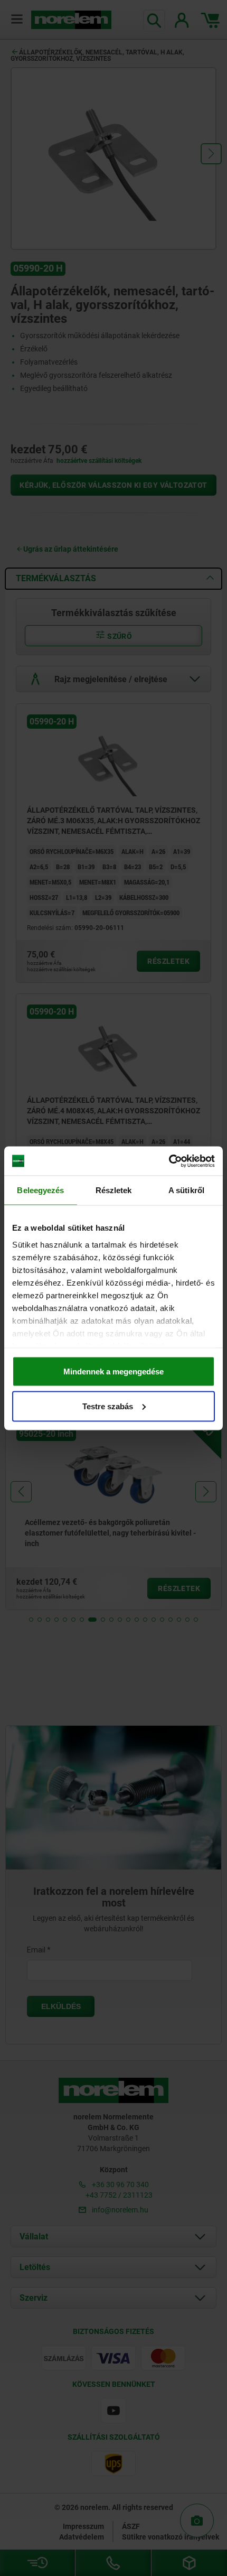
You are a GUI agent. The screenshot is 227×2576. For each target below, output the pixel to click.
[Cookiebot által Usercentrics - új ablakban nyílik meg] (169, 1161)
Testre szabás (108, 1406)
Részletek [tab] (114, 1190)
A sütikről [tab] (186, 1190)
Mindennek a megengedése (113, 1371)
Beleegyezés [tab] (40, 1190)
